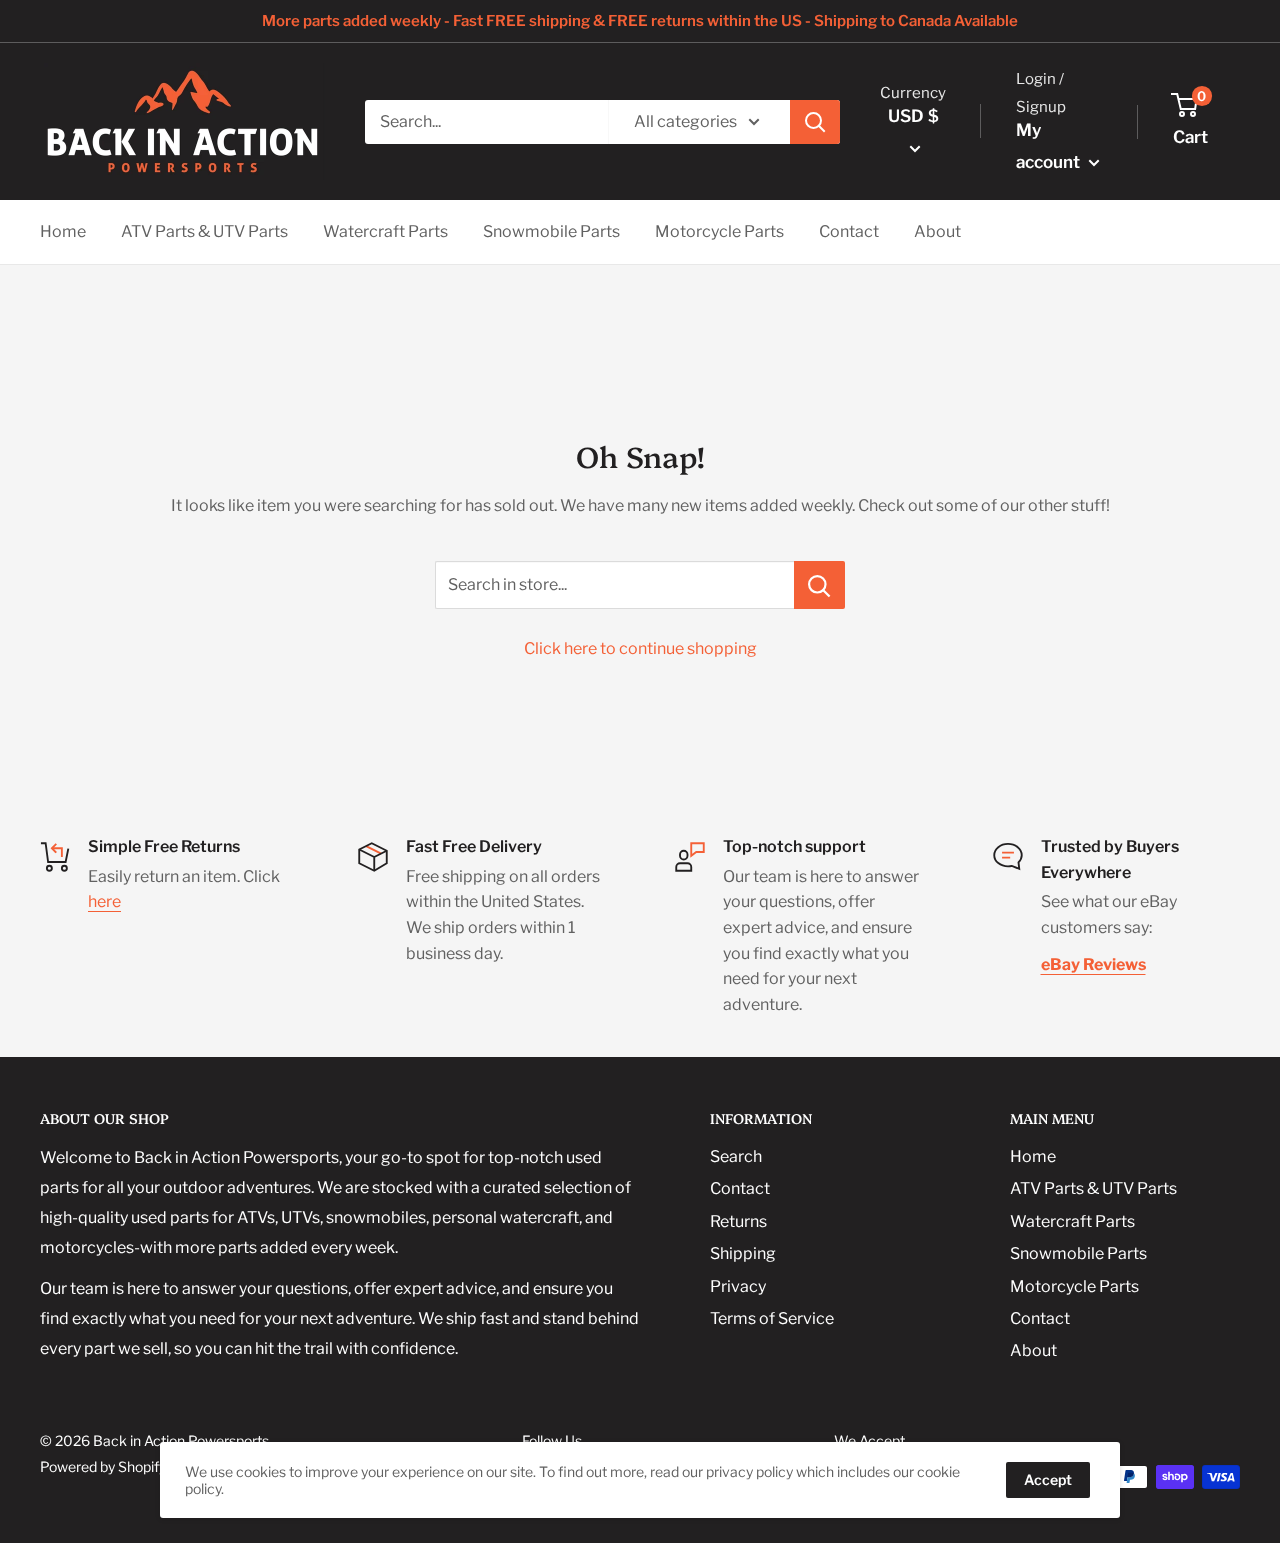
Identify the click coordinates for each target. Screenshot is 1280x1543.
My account (1050, 146)
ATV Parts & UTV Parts (204, 231)
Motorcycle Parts (719, 231)
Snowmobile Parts (551, 231)
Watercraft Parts (385, 231)
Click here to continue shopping (640, 648)
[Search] (815, 122)
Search (736, 1156)
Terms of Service (772, 1318)
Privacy (738, 1286)
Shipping (743, 1253)
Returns (738, 1221)
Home (63, 231)
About (937, 231)
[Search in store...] (819, 585)
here (104, 901)
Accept (1048, 1479)
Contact (849, 231)
